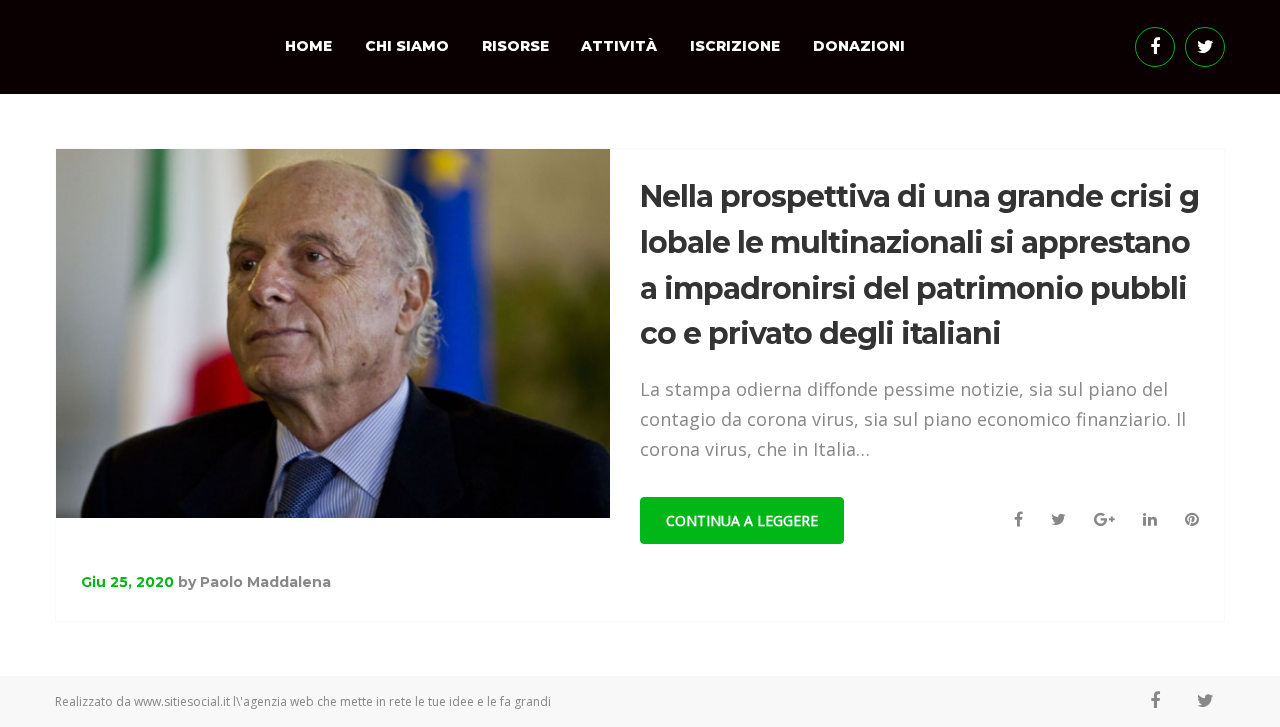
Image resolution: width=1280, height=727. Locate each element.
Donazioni (859, 46)
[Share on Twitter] (1058, 519)
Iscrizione (735, 46)
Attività (619, 46)
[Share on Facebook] (1018, 519)
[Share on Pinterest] (1192, 519)
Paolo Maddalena (265, 582)
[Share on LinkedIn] (1150, 519)
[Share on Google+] (1104, 519)
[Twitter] (1205, 47)
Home (308, 46)
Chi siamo (407, 46)
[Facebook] (1155, 47)
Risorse (515, 46)
